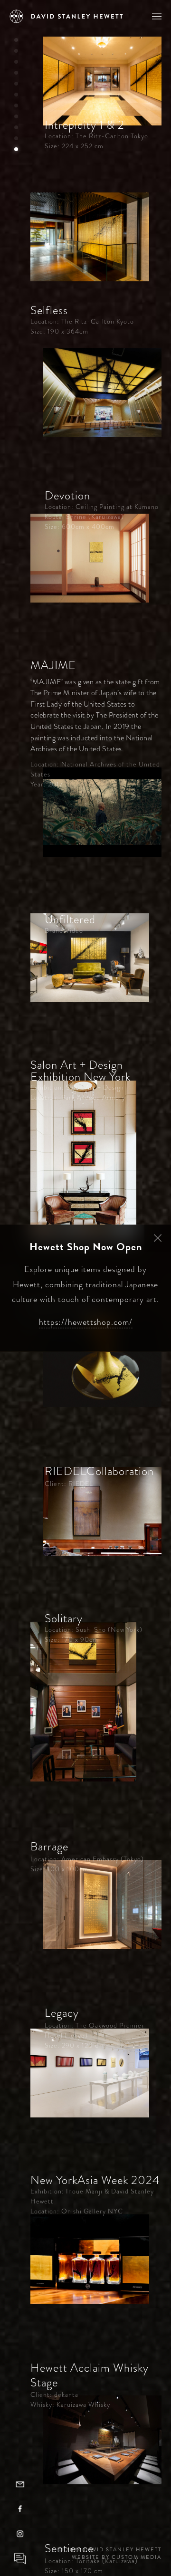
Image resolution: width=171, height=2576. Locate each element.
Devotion (67, 496)
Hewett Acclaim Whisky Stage (90, 2375)
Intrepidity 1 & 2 (85, 125)
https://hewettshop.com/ (86, 1322)
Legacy (62, 2013)
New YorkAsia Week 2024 (95, 2180)
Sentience (69, 2548)
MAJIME (53, 665)
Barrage (49, 1847)
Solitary (64, 1618)
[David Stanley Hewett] (66, 16)
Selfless (49, 310)
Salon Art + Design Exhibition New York (81, 1071)
